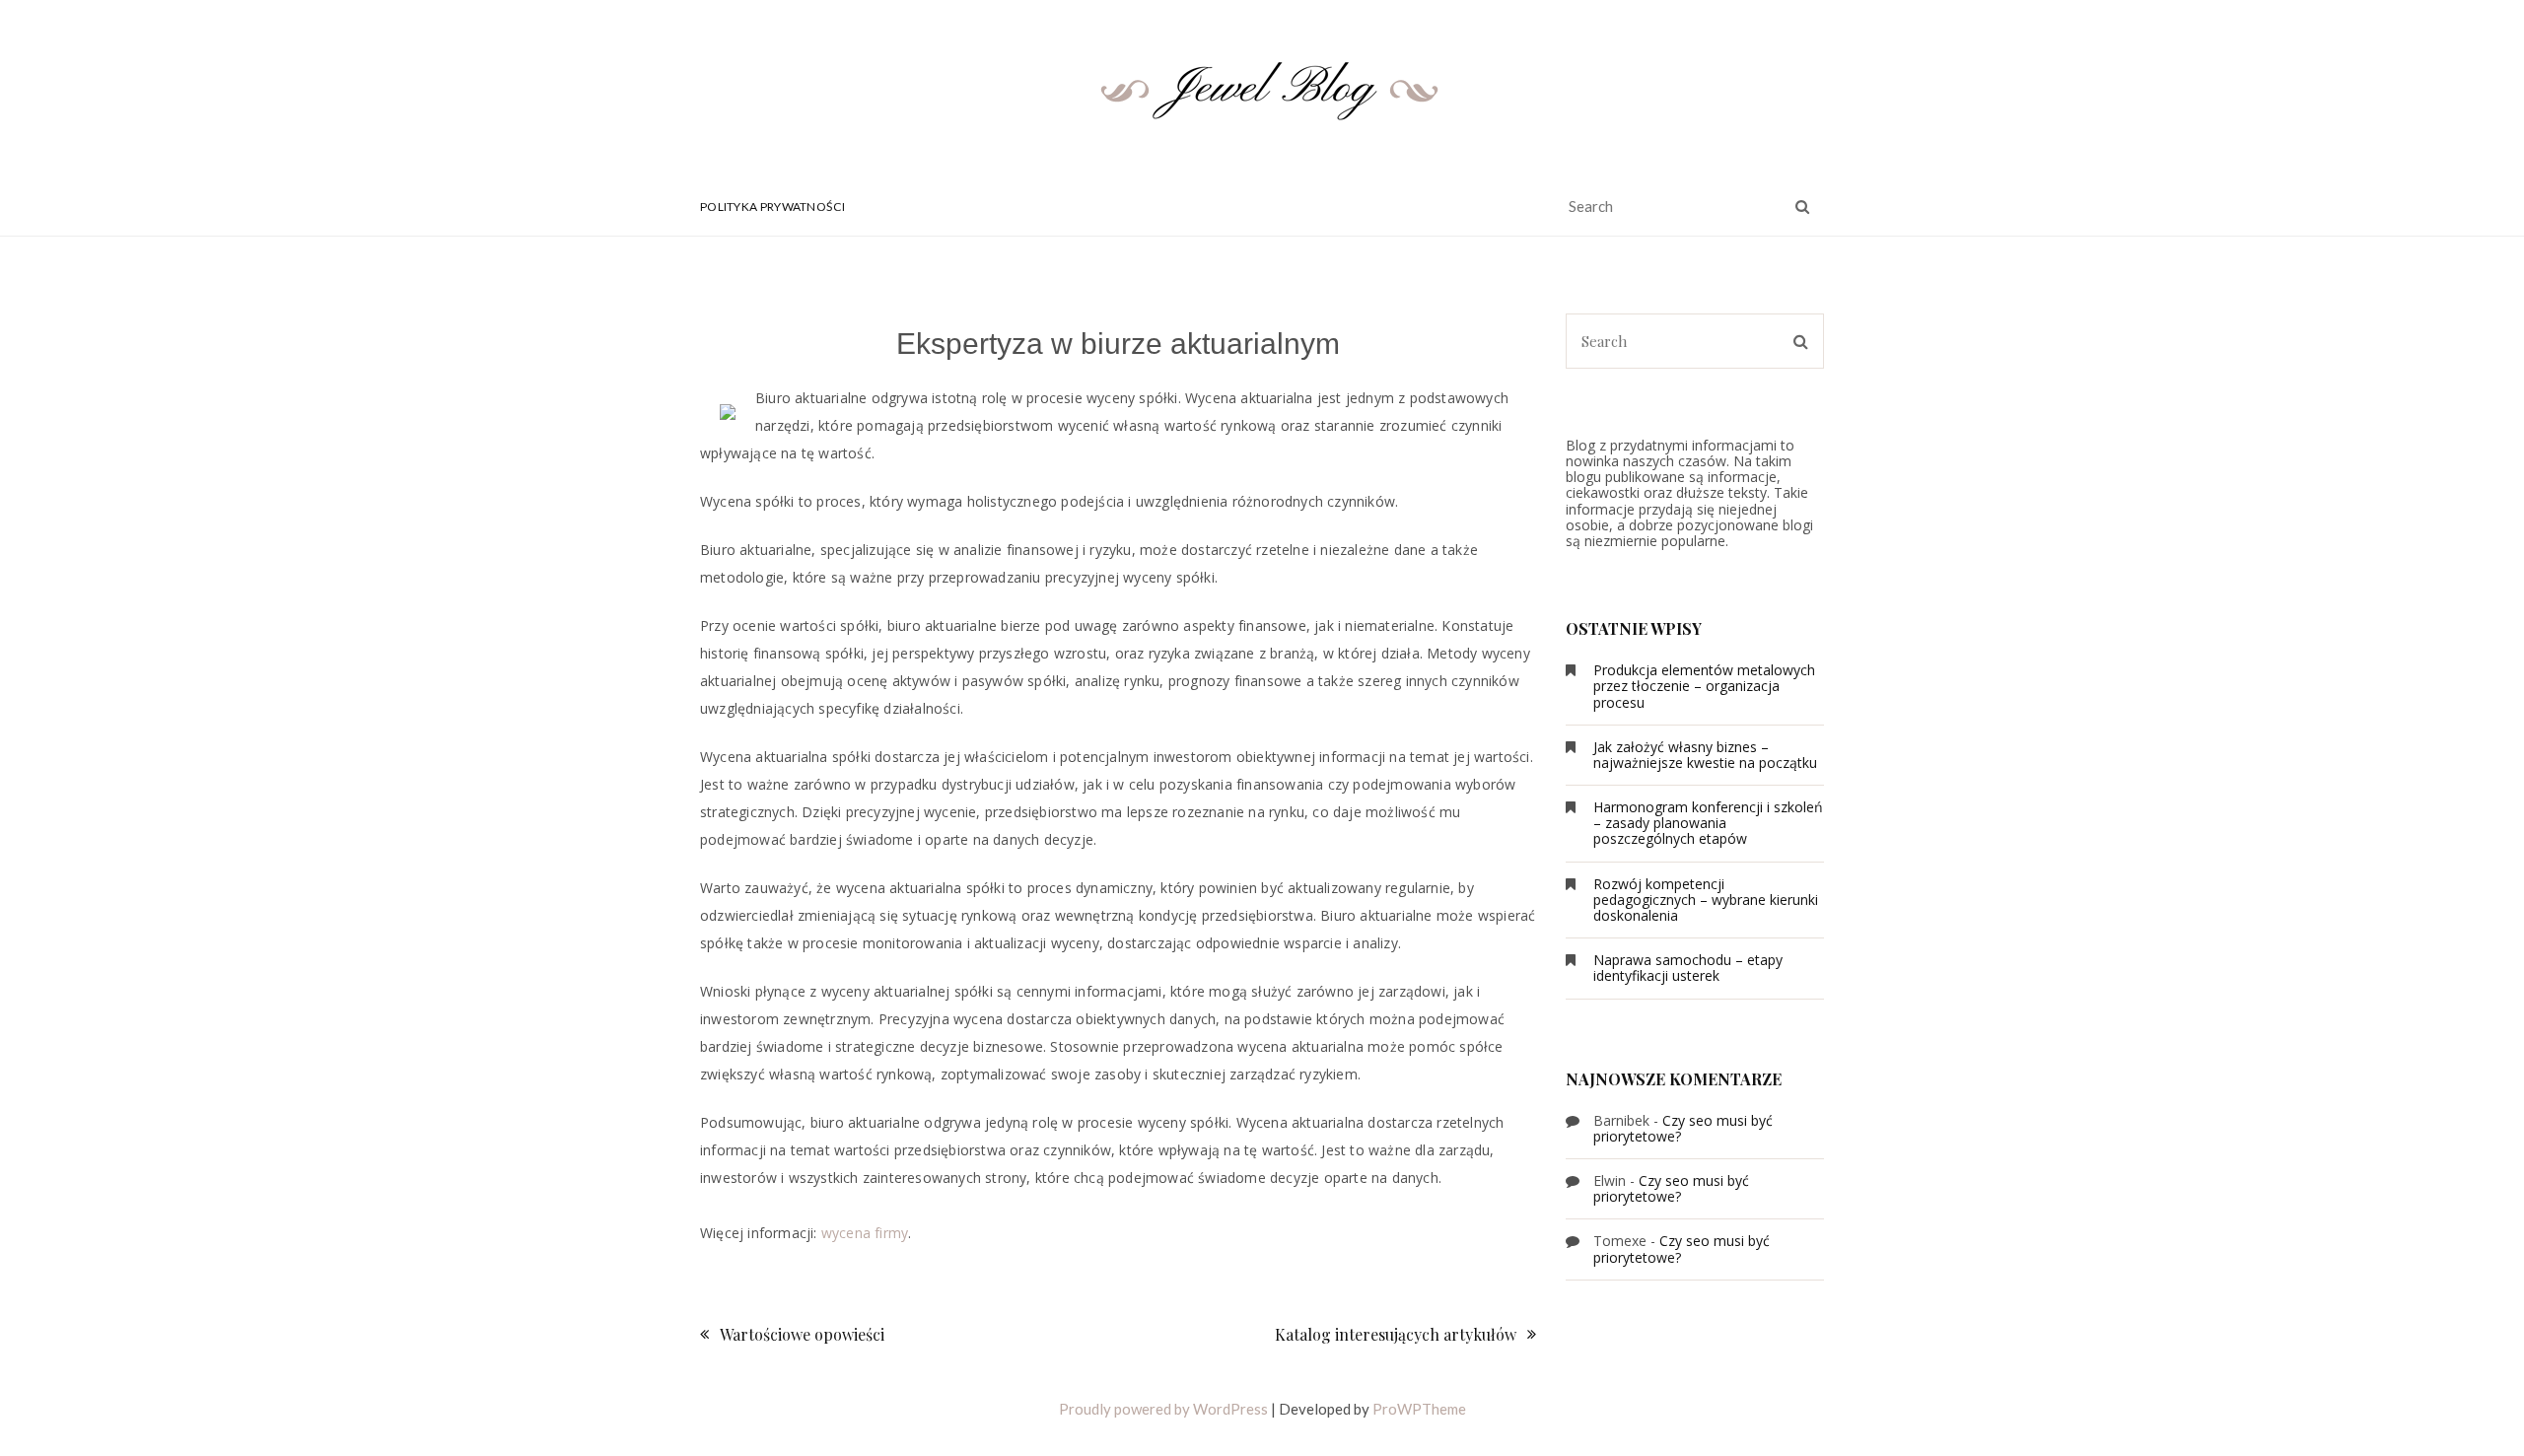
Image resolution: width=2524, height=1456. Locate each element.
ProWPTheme (1419, 1409)
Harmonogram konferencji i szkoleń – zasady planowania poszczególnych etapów (1708, 823)
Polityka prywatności (772, 207)
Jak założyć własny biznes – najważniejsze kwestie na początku (1705, 755)
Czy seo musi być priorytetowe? (1683, 1128)
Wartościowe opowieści (802, 1334)
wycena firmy (865, 1233)
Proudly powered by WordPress (1163, 1409)
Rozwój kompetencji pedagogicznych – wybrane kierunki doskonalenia (1706, 900)
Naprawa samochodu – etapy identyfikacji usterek (1688, 968)
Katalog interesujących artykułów (1396, 1334)
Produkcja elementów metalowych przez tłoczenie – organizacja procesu (1704, 686)
